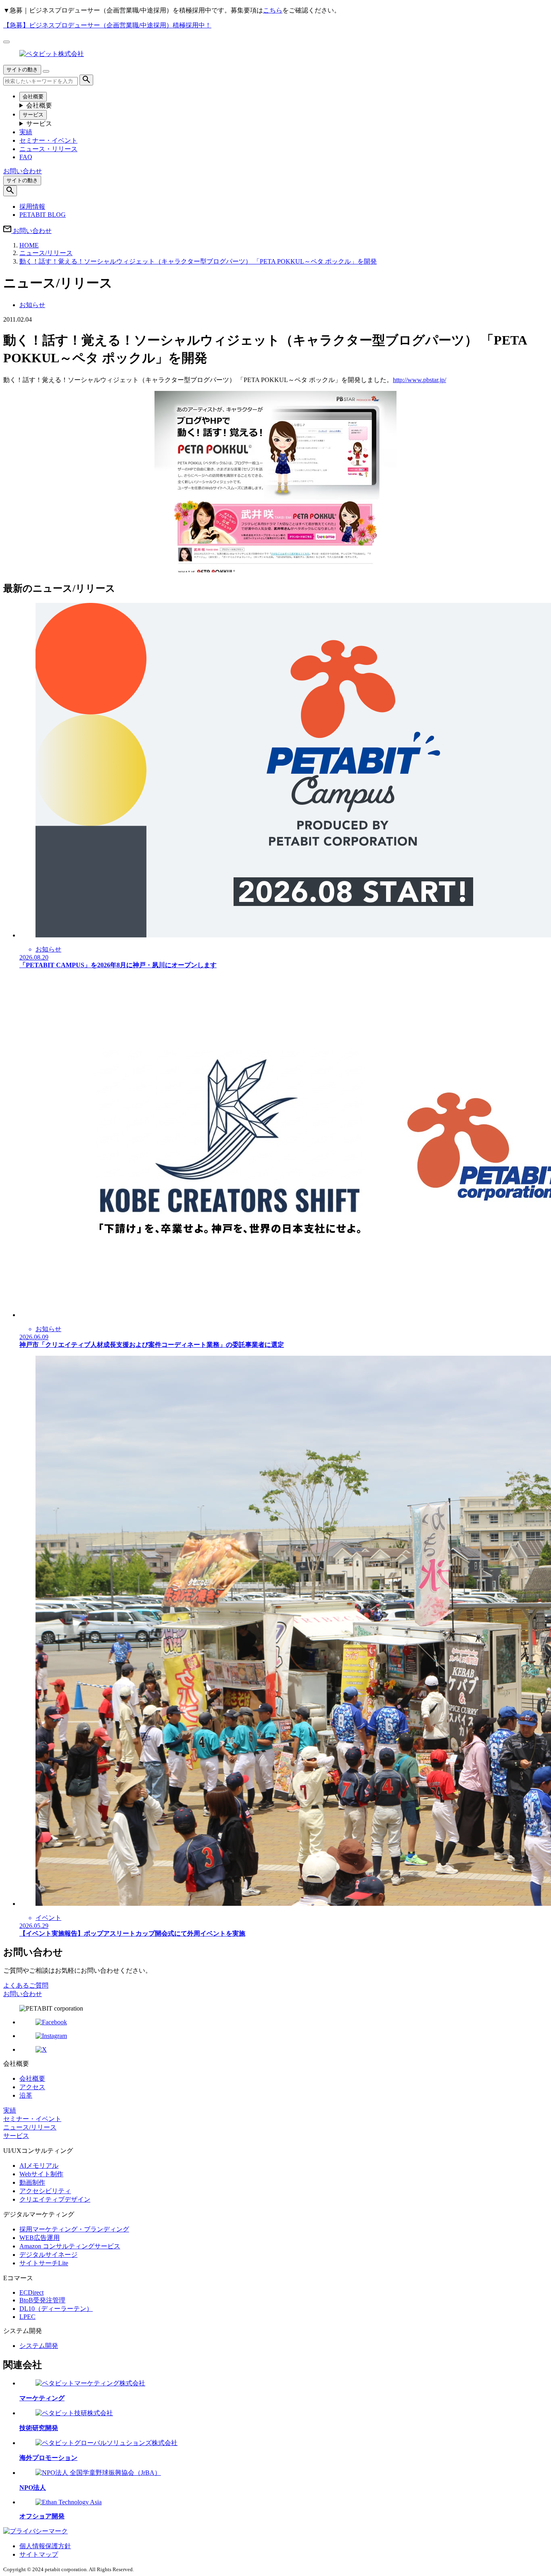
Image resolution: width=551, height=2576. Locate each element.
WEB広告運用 (40, 2238)
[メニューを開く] (46, 71)
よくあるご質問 (26, 1985)
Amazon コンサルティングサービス (70, 2246)
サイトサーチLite (44, 2263)
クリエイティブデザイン (55, 2199)
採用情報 (32, 207)
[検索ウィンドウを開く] (10, 191)
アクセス (32, 2087)
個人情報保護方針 (45, 2546)
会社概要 (33, 97)
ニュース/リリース (46, 253)
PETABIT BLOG (43, 215)
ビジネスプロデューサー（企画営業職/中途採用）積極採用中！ (107, 25)
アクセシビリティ (45, 2191)
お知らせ (32, 305)
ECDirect (31, 2292)
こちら (273, 10)
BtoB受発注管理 (42, 2300)
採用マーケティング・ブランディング (74, 2229)
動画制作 (32, 2182)
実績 (26, 132)
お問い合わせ (23, 1994)
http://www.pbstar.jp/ (420, 380)
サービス (33, 115)
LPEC (27, 2317)
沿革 (26, 2095)
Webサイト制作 (41, 2174)
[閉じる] (6, 42)
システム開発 (39, 2346)
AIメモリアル (39, 2166)
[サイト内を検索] (86, 80)
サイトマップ (39, 2554)
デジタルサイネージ (48, 2255)
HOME (29, 245)
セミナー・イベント (48, 140)
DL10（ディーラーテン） (56, 2309)
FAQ (26, 157)
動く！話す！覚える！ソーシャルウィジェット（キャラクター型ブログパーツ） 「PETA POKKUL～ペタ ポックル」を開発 (198, 261)
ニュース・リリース (48, 149)
